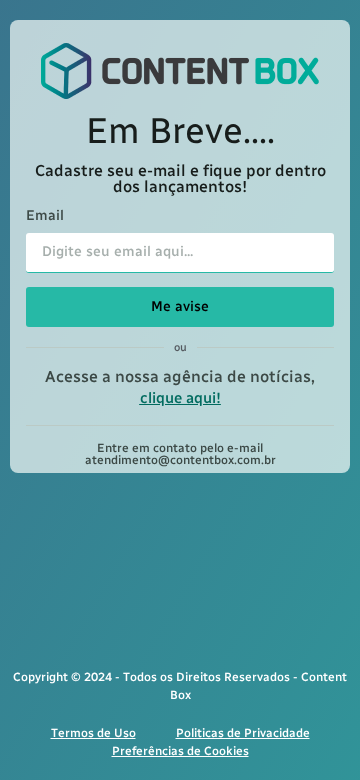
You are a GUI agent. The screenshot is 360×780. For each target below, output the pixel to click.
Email (45, 216)
